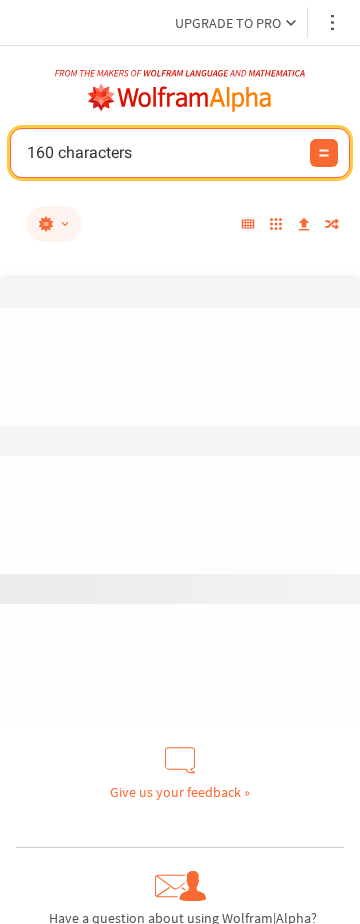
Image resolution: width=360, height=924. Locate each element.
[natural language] (54, 224)
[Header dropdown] (334, 22)
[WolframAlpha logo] (180, 98)
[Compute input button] (324, 153)
